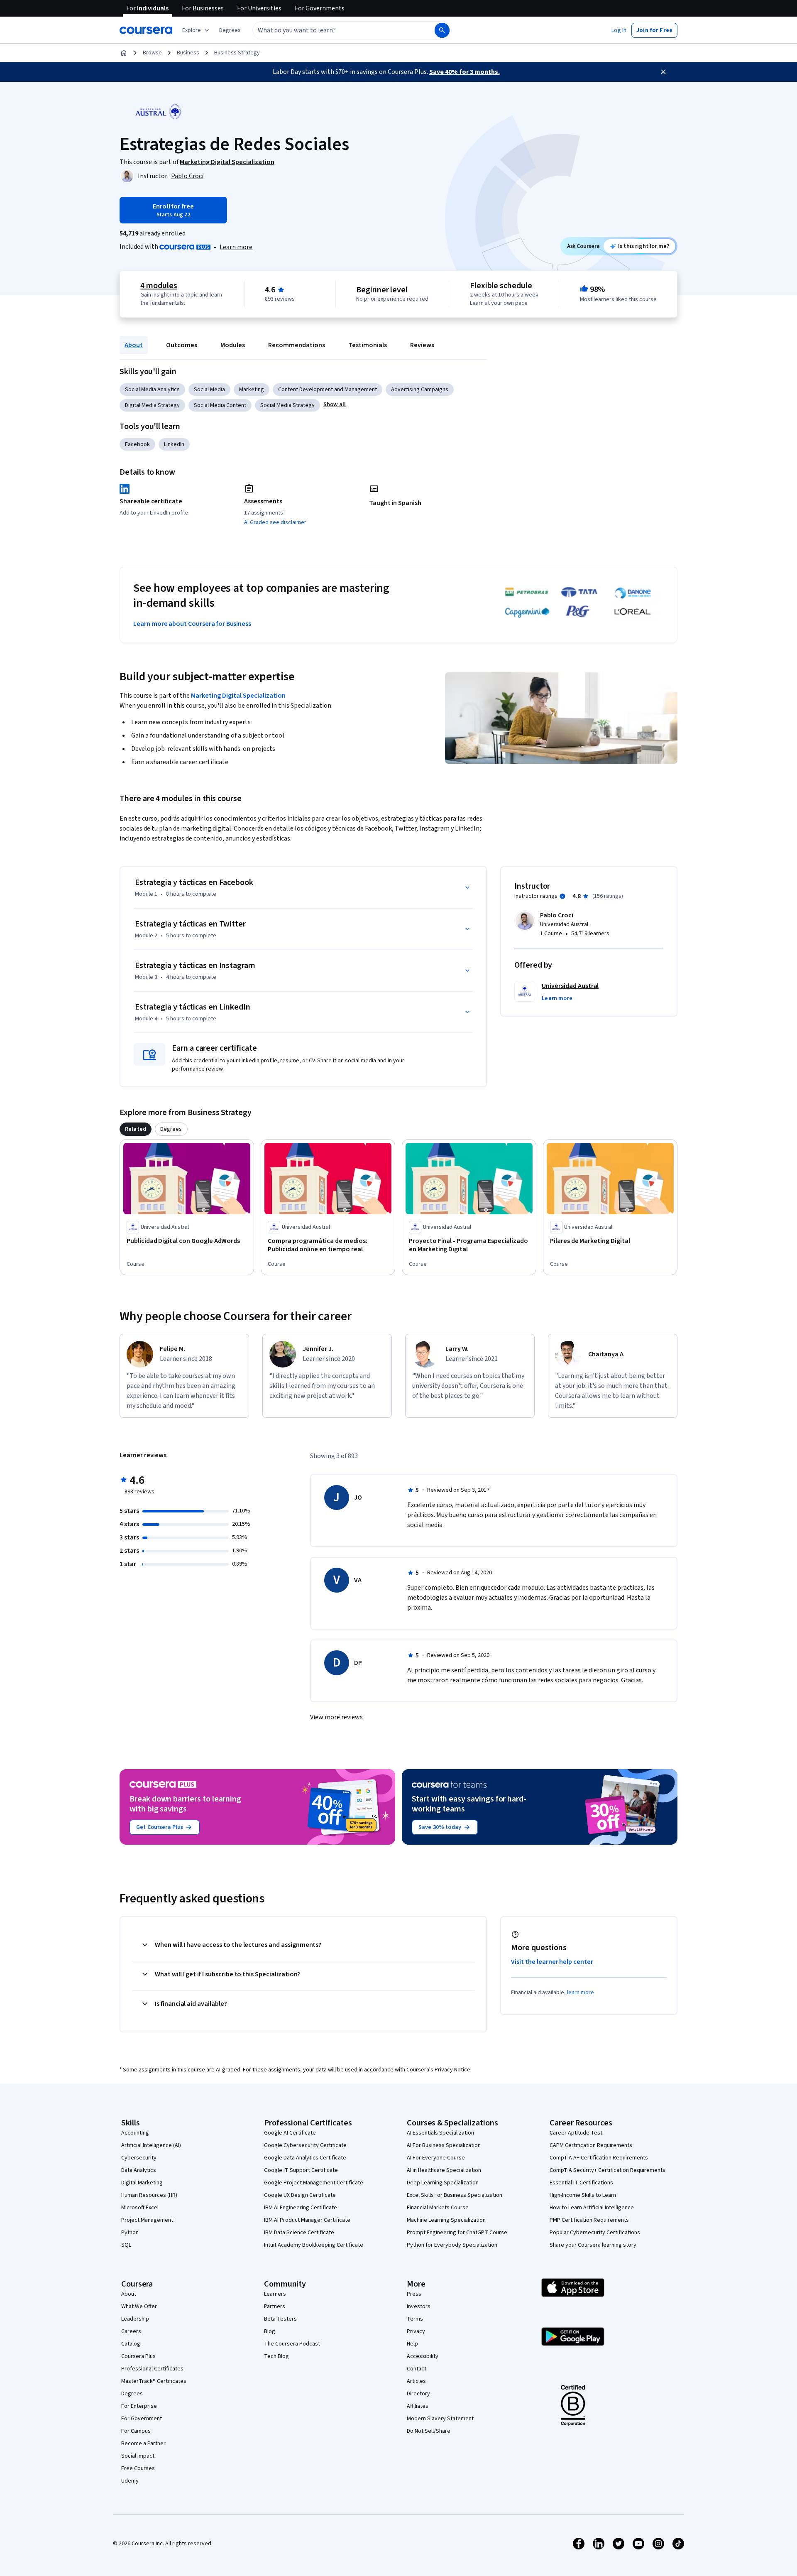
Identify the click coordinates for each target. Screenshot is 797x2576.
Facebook (137, 444)
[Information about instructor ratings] (562, 896)
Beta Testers (280, 2319)
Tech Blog (276, 2356)
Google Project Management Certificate (314, 2183)
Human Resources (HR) (149, 2195)
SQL (126, 2245)
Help (412, 2344)
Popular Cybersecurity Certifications (595, 2233)
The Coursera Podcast (292, 2344)
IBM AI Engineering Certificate (301, 2208)
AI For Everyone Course (436, 2158)
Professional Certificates (152, 2369)
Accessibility (423, 2356)
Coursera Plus (138, 2356)
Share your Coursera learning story (593, 2245)
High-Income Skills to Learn (583, 2195)
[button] (230, 30)
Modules (233, 345)
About (134, 345)
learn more (581, 1993)
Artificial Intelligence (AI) (151, 2145)
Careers (131, 2331)
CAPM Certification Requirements (591, 2145)
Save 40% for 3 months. (465, 72)
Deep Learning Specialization (443, 2183)
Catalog (131, 2344)
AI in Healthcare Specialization (444, 2170)
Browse (152, 53)
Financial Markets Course (438, 2208)
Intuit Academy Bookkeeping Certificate (314, 2245)
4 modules (159, 286)
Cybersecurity (139, 2158)
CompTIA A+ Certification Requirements (599, 2158)
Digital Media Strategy (152, 405)
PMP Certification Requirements (589, 2220)
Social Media (209, 390)
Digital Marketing (142, 2183)
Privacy (416, 2331)
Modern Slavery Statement (440, 2419)
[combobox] (335, 30)
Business (188, 53)
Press (414, 2294)
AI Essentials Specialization (440, 2133)
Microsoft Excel (140, 2208)
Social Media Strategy (287, 405)
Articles (416, 2381)
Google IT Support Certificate (301, 2170)
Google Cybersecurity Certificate (305, 2145)
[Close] (663, 72)
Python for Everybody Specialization (452, 2245)
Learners (275, 2294)
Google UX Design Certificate (300, 2195)
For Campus (136, 2431)
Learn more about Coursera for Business (192, 624)
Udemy (130, 2481)
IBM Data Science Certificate (299, 2233)
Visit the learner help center (552, 1962)
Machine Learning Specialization (446, 2220)
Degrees (132, 2394)
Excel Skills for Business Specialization (455, 2195)
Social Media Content (220, 405)
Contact (417, 2369)
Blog (270, 2331)
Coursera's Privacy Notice (438, 2070)
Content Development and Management (328, 390)
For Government (142, 2419)
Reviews (422, 345)
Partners (275, 2306)
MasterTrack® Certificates (154, 2381)
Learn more (236, 247)
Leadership (135, 2319)
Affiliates (418, 2406)
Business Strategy (237, 53)
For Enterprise (139, 2406)
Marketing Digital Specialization (238, 696)
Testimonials (368, 345)
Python (130, 2233)
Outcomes (182, 345)
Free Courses (138, 2468)
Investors (419, 2306)
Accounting (135, 2133)
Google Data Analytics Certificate (305, 2158)
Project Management (147, 2220)
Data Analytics (139, 2170)
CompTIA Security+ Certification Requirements (608, 2170)
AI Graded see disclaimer (275, 522)
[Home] (124, 53)
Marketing (252, 390)
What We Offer (139, 2306)
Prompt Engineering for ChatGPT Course (457, 2233)
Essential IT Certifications (581, 2183)
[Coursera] (146, 30)
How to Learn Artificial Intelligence (592, 2208)
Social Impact (138, 2456)
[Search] (442, 30)
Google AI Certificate (290, 2133)
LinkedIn (174, 444)
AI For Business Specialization (444, 2145)
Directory (418, 2394)
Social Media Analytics (152, 390)
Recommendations (297, 345)
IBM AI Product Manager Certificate (307, 2220)
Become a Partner (143, 2444)
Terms (415, 2319)
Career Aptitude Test (576, 2133)
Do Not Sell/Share (429, 2431)
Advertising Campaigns (420, 390)
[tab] (136, 1129)
